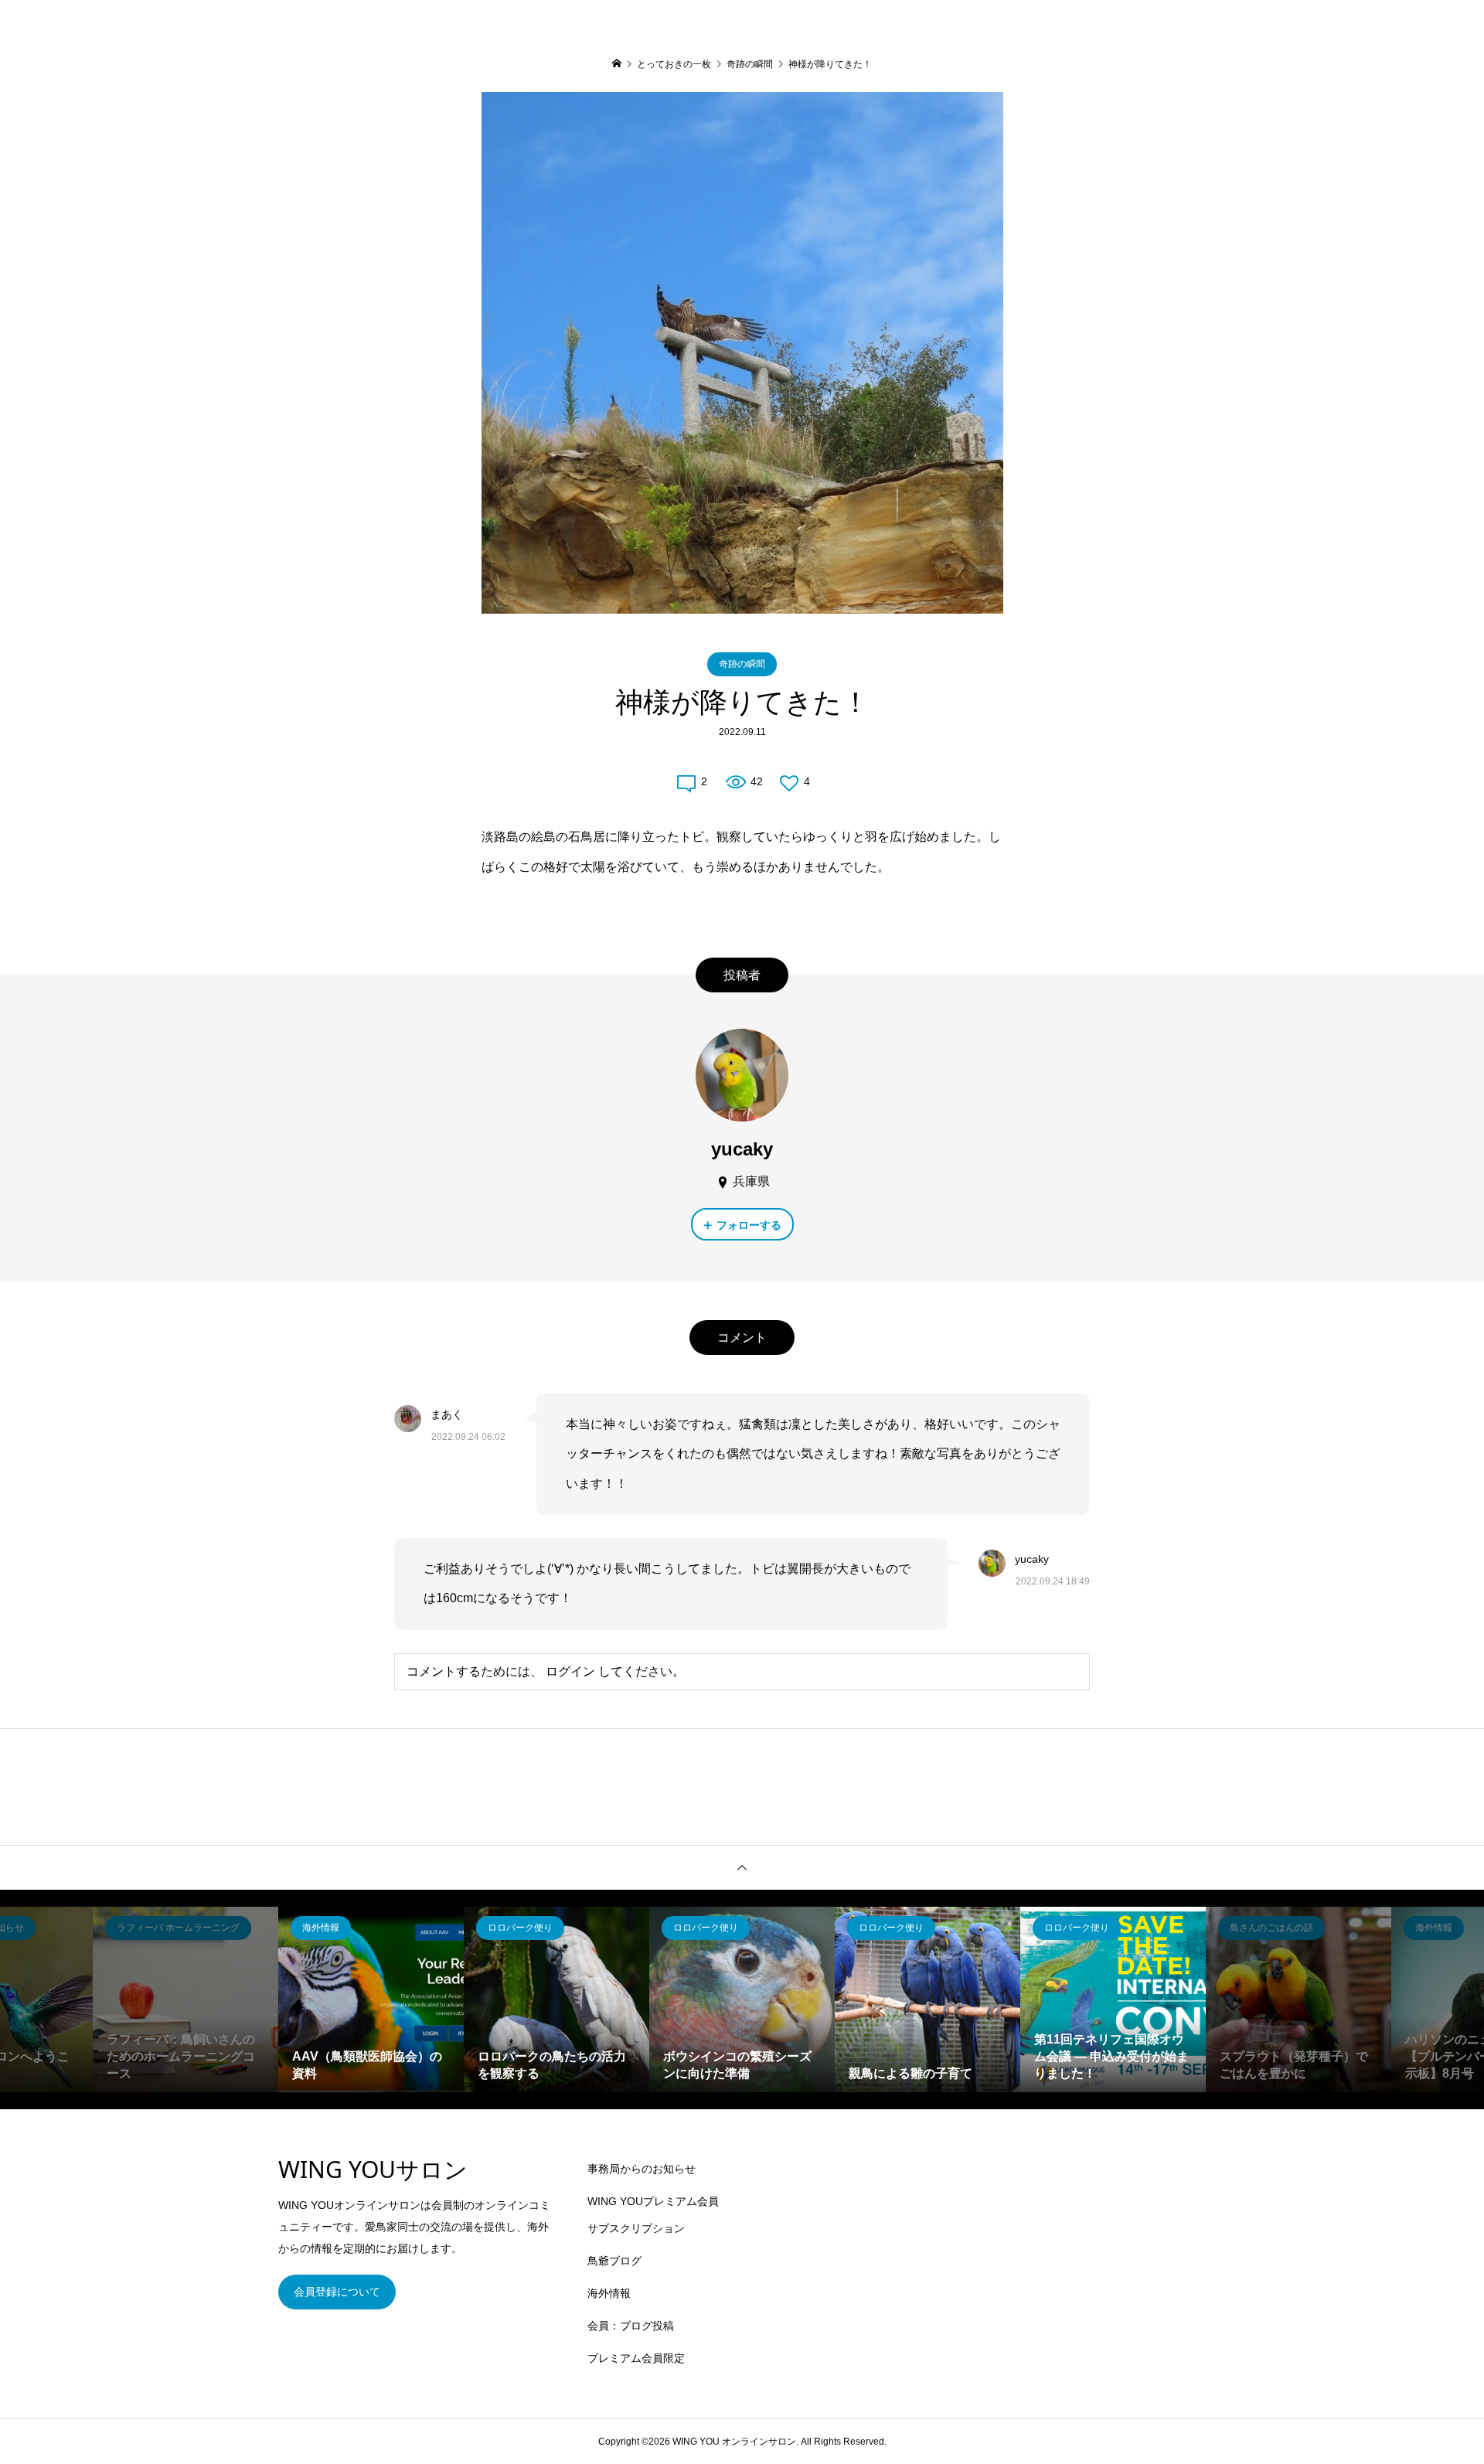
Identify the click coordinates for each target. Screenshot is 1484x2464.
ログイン (570, 1671)
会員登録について (337, 2292)
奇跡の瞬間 (742, 664)
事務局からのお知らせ (642, 2169)
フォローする (749, 1225)
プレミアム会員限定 (636, 2358)
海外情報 (609, 2293)
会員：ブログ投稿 (631, 2326)
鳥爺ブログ (614, 2261)
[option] (185, 1999)
